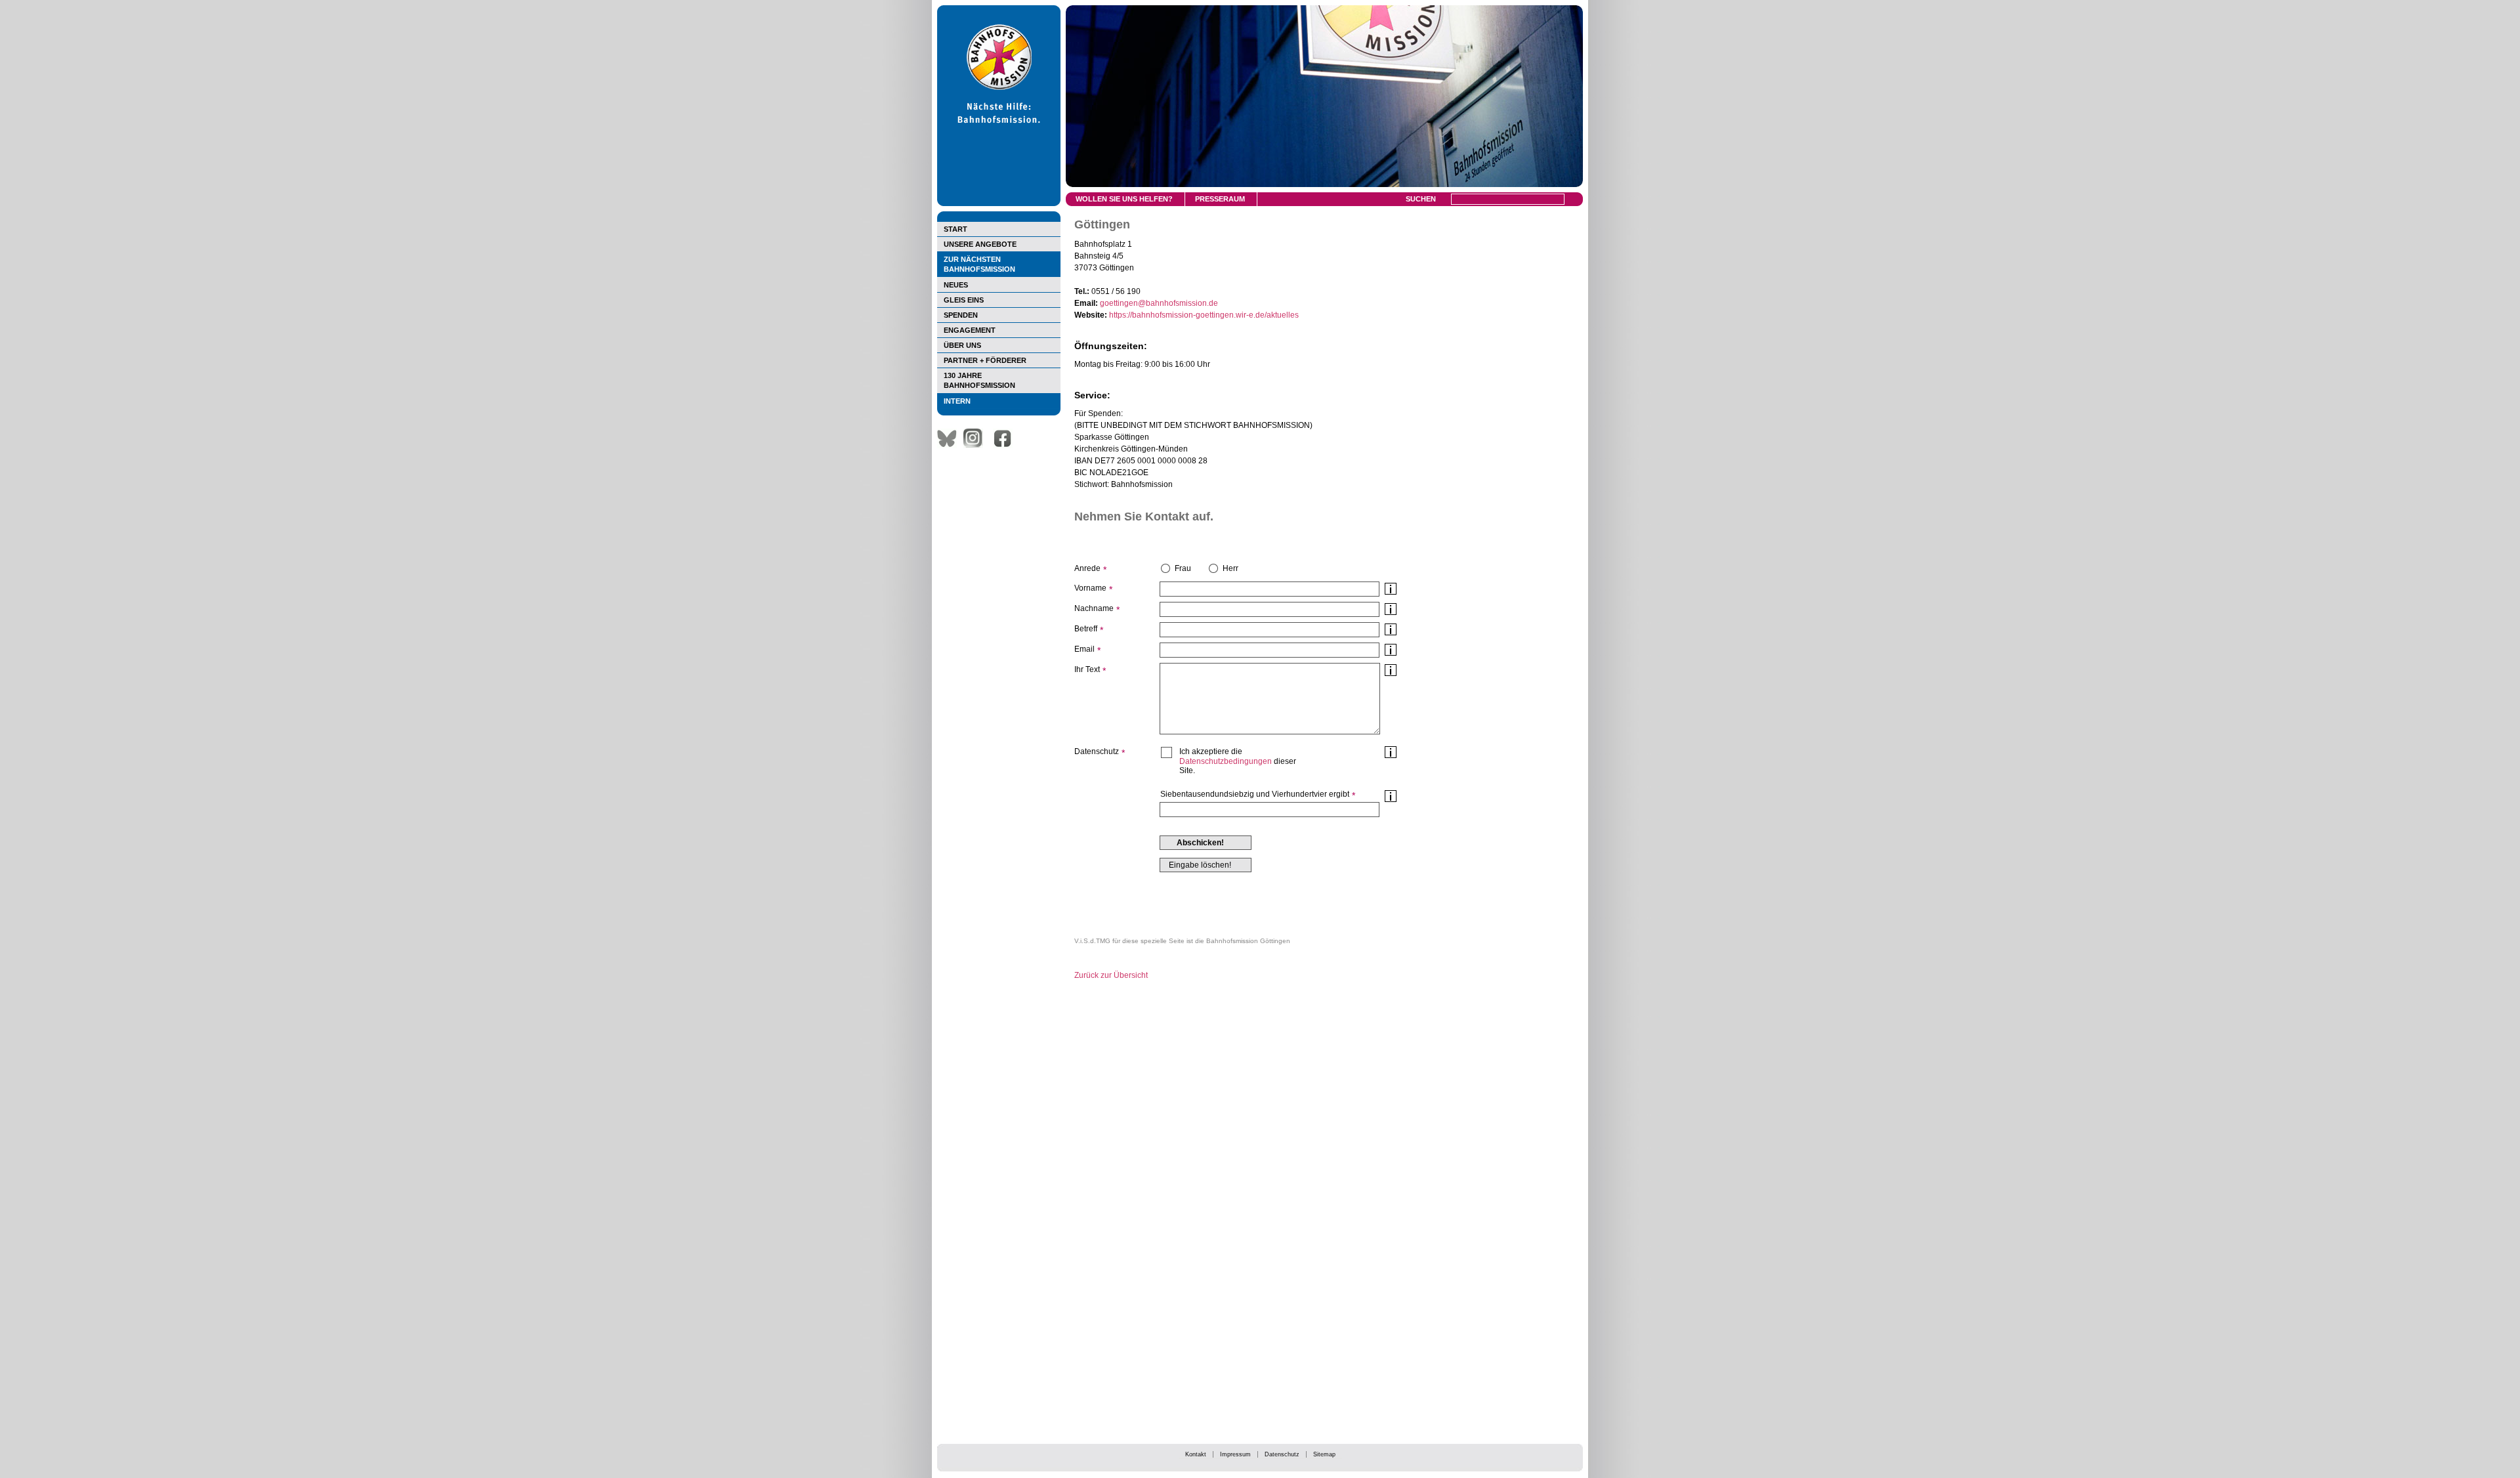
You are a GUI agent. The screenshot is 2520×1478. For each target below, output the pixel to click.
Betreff (1086, 629)
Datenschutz (1282, 1454)
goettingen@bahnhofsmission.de (1159, 303)
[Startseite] (999, 203)
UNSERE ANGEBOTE (980, 244)
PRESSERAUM (1220, 199)
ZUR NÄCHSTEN (979, 264)
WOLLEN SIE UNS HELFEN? (1124, 199)
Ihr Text (1087, 669)
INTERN (957, 401)
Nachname (1094, 608)
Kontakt (1196, 1454)
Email (1084, 649)
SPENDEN (961, 315)
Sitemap (1324, 1454)
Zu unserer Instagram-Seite (976, 438)
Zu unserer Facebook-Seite (1006, 438)
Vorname (1090, 588)
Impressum (1235, 1454)
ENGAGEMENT (970, 330)
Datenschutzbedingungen (1226, 761)
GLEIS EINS (964, 300)
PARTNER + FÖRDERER (985, 360)
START (955, 229)
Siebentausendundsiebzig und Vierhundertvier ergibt (1255, 794)
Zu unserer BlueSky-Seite (950, 438)
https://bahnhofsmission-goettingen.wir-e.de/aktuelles (1204, 315)
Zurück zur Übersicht (1111, 975)
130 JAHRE (979, 380)
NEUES (956, 285)
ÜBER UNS (962, 345)
